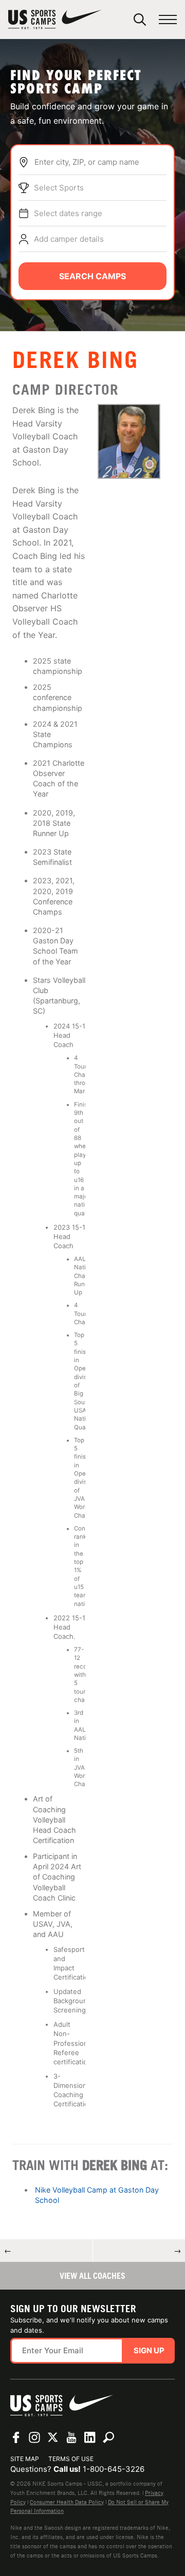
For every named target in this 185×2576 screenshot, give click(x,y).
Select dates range (68, 213)
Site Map (25, 2459)
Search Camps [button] (92, 276)
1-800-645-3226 (114, 2469)
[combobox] (100, 162)
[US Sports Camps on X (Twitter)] (53, 2437)
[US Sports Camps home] (55, 20)
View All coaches (92, 2276)
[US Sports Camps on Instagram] (34, 2437)
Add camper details (69, 239)
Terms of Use (71, 2459)
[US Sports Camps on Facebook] (16, 2437)
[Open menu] (168, 20)
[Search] (140, 20)
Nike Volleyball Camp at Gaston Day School (97, 2195)
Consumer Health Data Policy (67, 2502)
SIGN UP (149, 2350)
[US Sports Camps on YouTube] (71, 2437)
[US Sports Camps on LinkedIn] (90, 2437)
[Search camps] (108, 2437)
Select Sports (59, 188)
